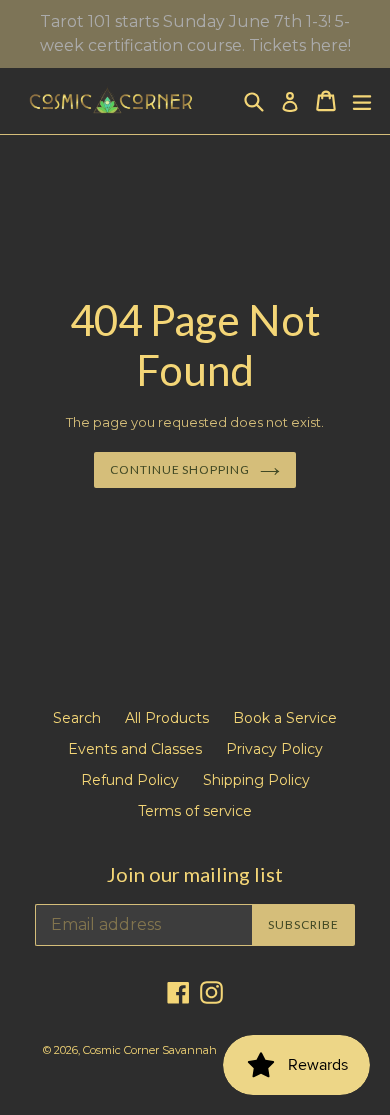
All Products (167, 718)
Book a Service (285, 718)
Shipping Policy (256, 780)
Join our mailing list (195, 874)
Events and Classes (135, 749)
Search (77, 718)
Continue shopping (180, 469)
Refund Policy (130, 780)
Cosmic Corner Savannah (150, 1050)
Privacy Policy (274, 749)
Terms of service (195, 811)
